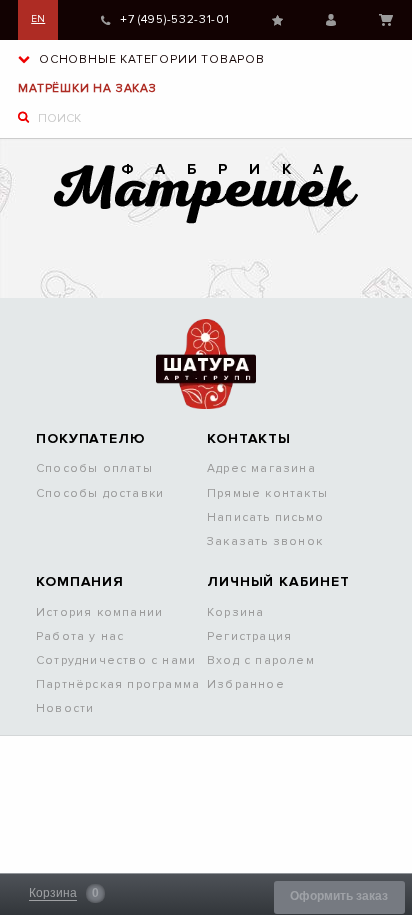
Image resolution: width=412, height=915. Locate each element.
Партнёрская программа (118, 684)
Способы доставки (100, 493)
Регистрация (249, 636)
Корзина (386, 20)
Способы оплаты (94, 468)
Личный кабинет (331, 20)
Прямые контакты (267, 493)
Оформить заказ (339, 896)
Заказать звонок (265, 541)
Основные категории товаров (150, 59)
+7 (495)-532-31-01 (175, 19)
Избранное (277, 20)
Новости (65, 708)
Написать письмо (265, 517)
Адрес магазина (261, 468)
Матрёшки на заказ (87, 88)
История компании (99, 612)
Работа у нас (80, 636)
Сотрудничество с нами (116, 660)
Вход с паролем (261, 660)
